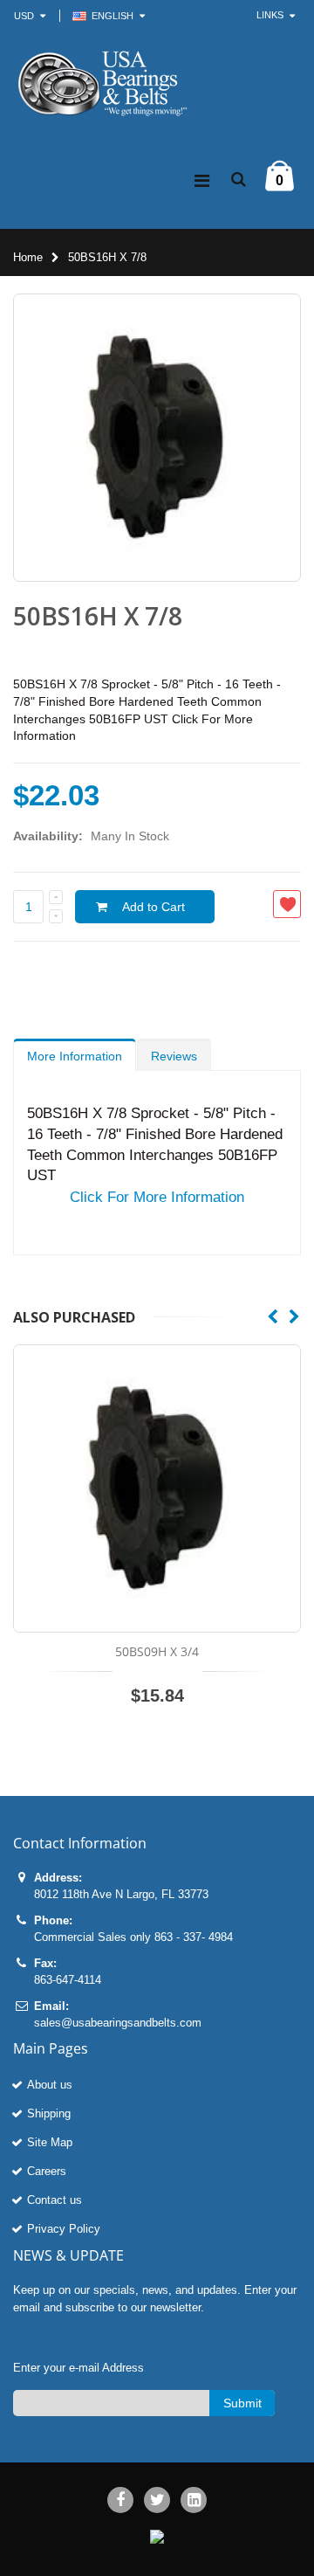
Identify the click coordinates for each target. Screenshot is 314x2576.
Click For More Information (157, 1197)
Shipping (49, 2113)
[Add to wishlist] (287, 904)
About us (50, 2085)
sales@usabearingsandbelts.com (118, 2023)
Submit (242, 2403)
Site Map (50, 2142)
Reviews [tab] (174, 1056)
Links (270, 15)
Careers (47, 2171)
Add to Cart (154, 907)
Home (28, 257)
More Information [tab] (75, 1056)
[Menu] (202, 181)
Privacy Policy (64, 2229)
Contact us (55, 2200)
